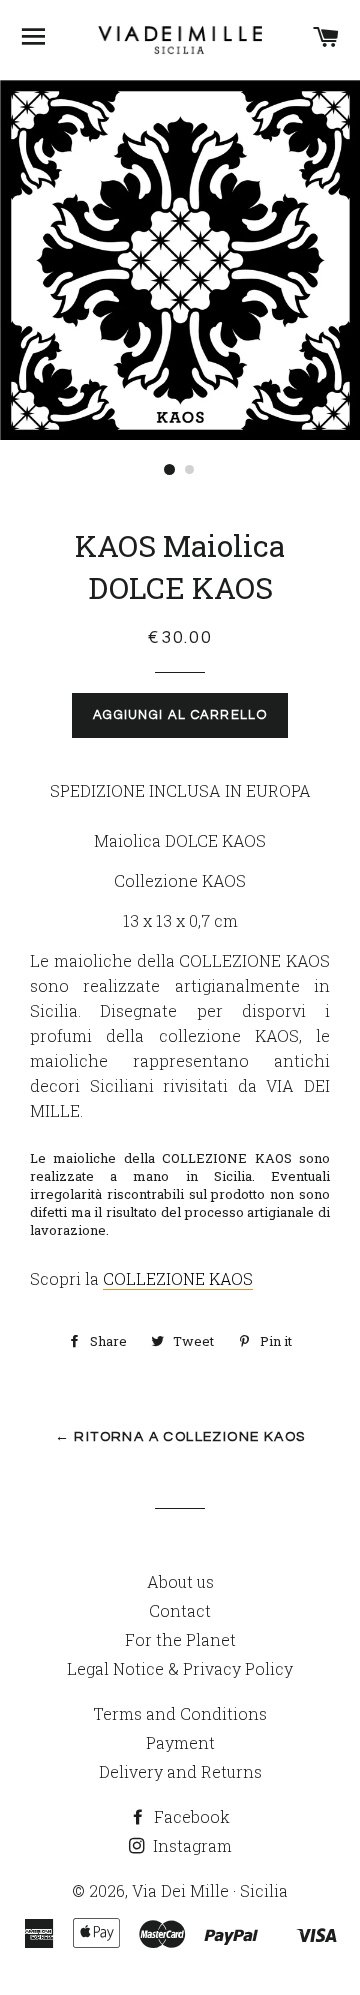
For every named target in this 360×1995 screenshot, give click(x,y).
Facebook (190, 1816)
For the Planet (180, 1639)
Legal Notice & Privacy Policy (180, 1668)
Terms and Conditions (180, 1713)
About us (180, 1581)
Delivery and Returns (180, 1771)
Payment (180, 1742)
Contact (180, 1610)
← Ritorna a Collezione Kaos (180, 1437)
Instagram (190, 1845)
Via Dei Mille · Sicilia (210, 1890)
